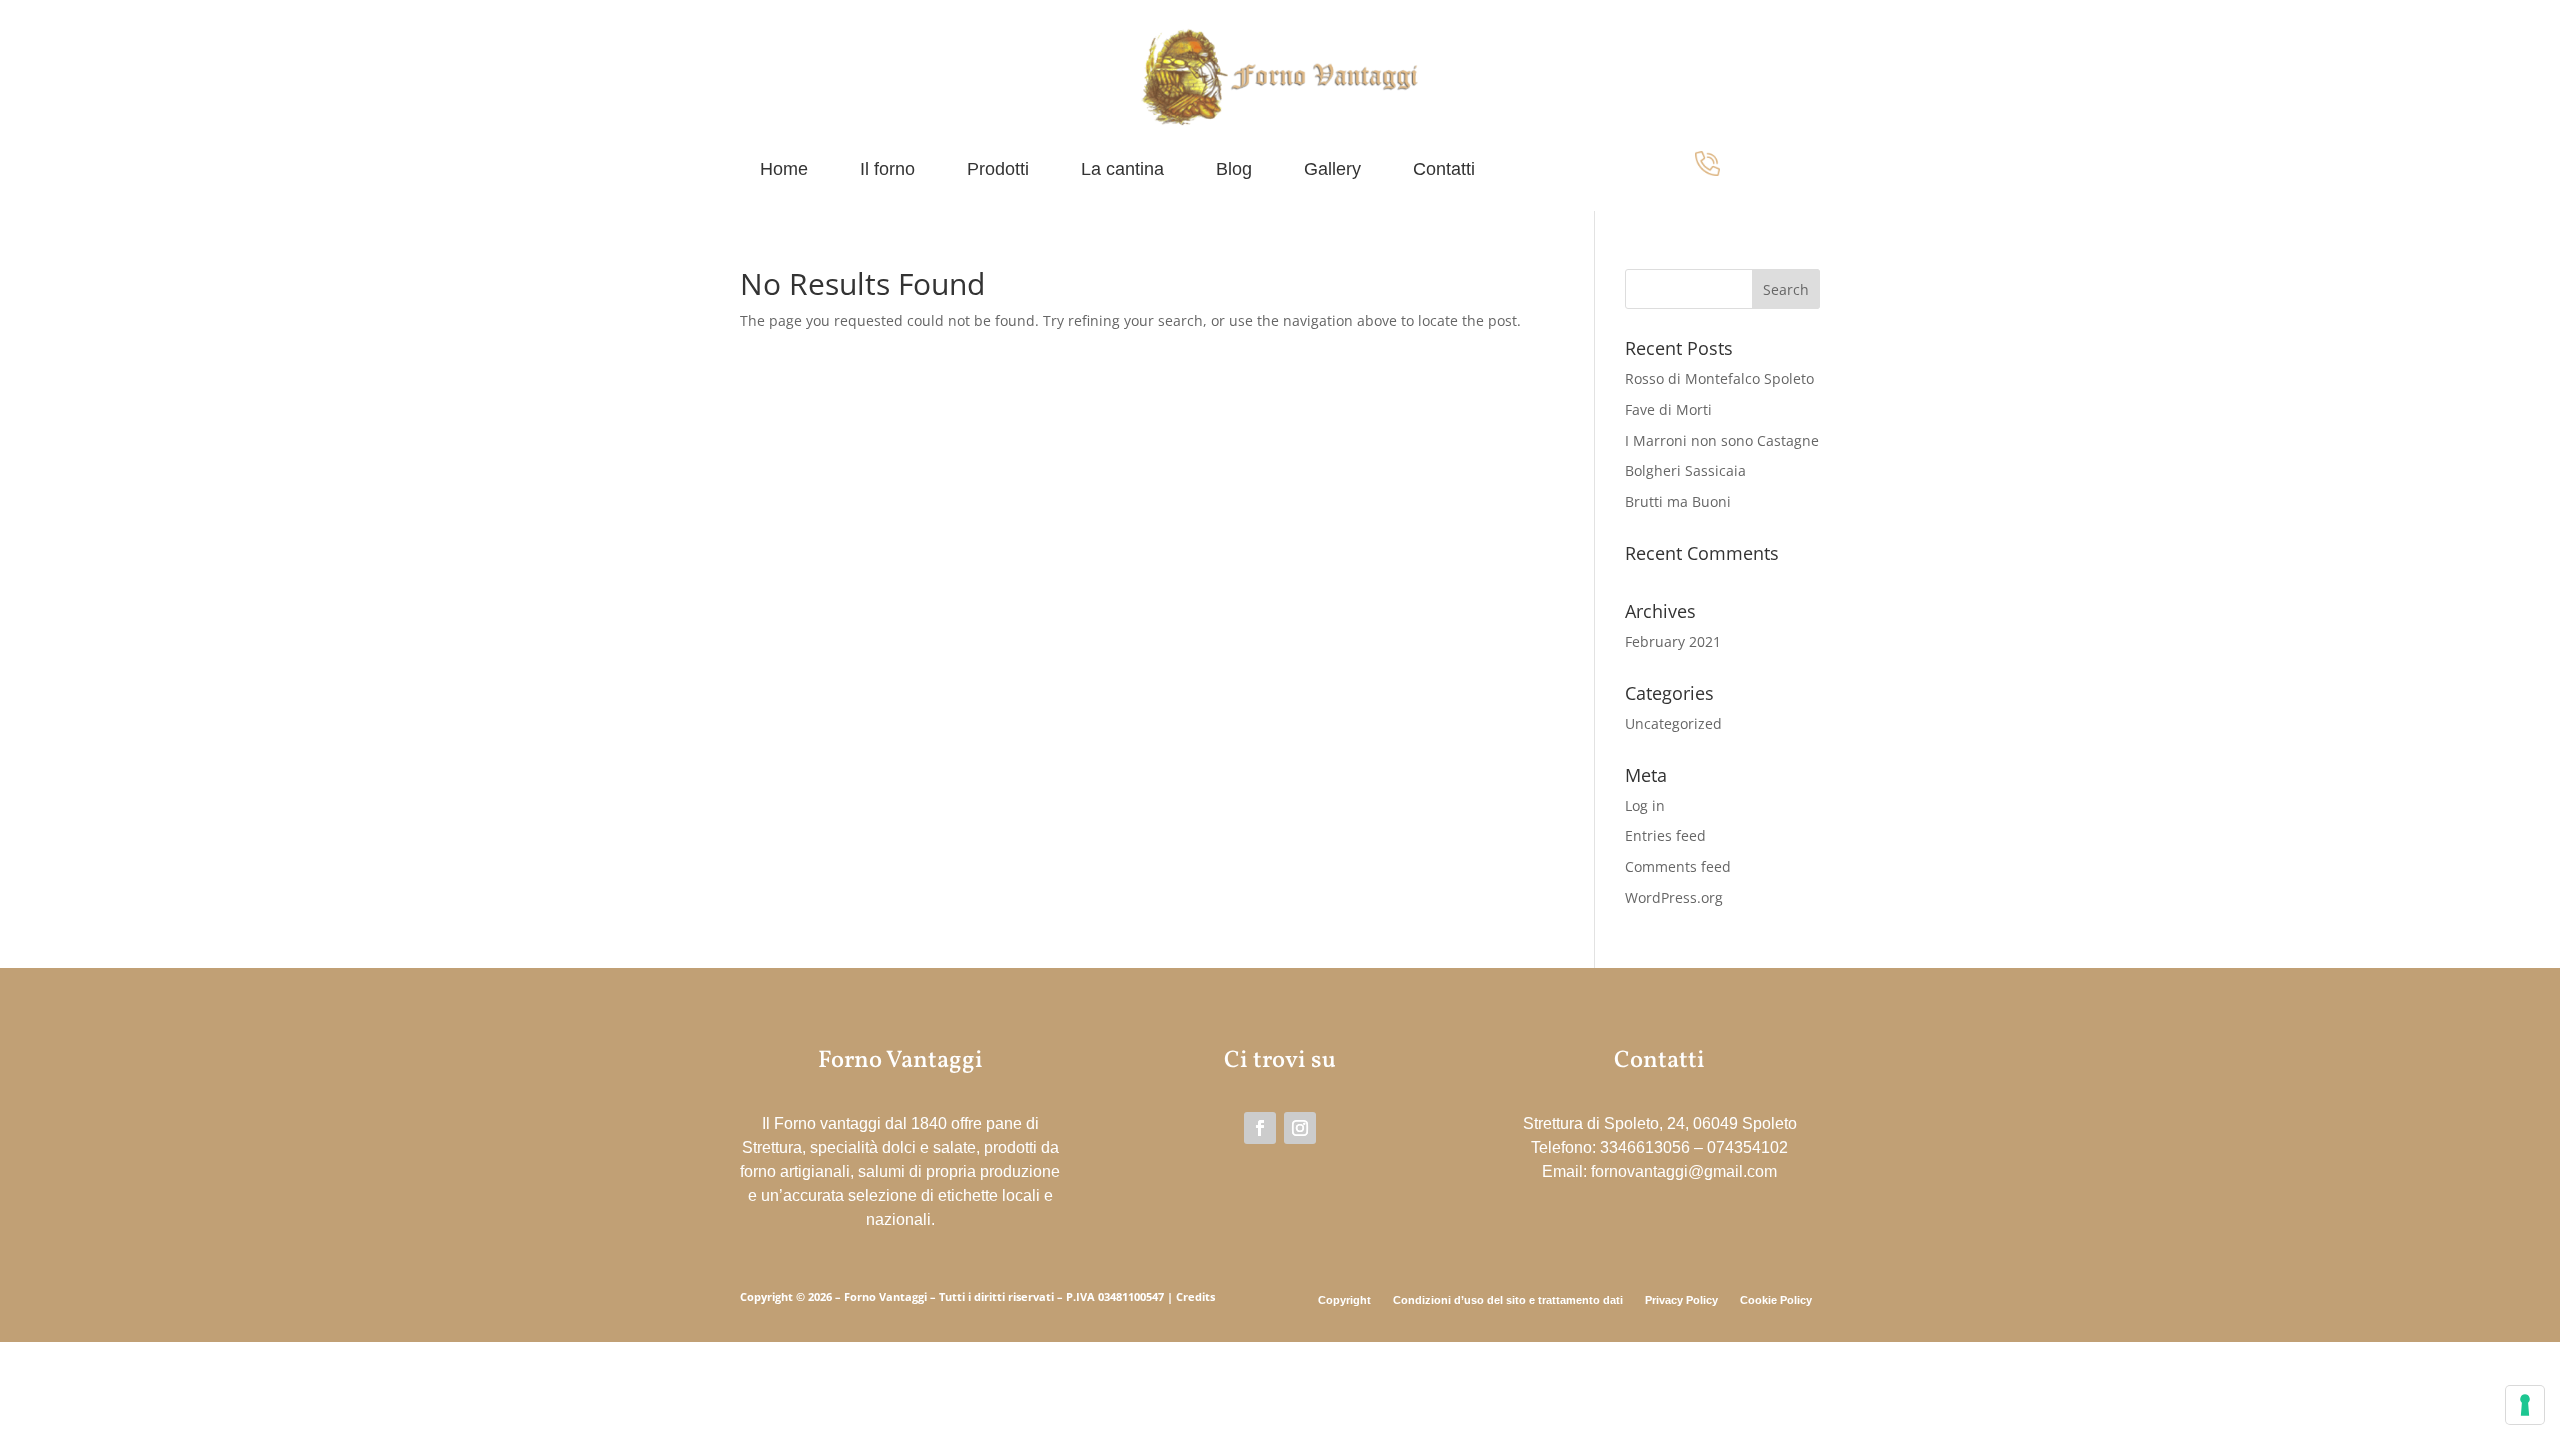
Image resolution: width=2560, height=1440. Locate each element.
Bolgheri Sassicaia (1685, 470)
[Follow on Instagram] (1300, 1128)
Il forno (887, 170)
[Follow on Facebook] (1260, 1128)
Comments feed (1678, 866)
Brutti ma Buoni (1678, 501)
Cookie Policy (1776, 1300)
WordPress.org (1674, 897)
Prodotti (998, 170)
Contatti (1444, 170)
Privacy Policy (1681, 1300)
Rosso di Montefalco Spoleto (1719, 378)
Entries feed (1665, 835)
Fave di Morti (1668, 409)
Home (784, 170)
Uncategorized (1673, 723)
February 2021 (1673, 641)
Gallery (1332, 170)
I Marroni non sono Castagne (1722, 440)
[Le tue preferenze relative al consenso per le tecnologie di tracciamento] (2525, 1405)
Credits (1195, 1296)
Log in (1645, 805)
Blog (1234, 170)
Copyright (1344, 1300)
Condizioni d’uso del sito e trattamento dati (1508, 1300)
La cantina (1122, 170)
